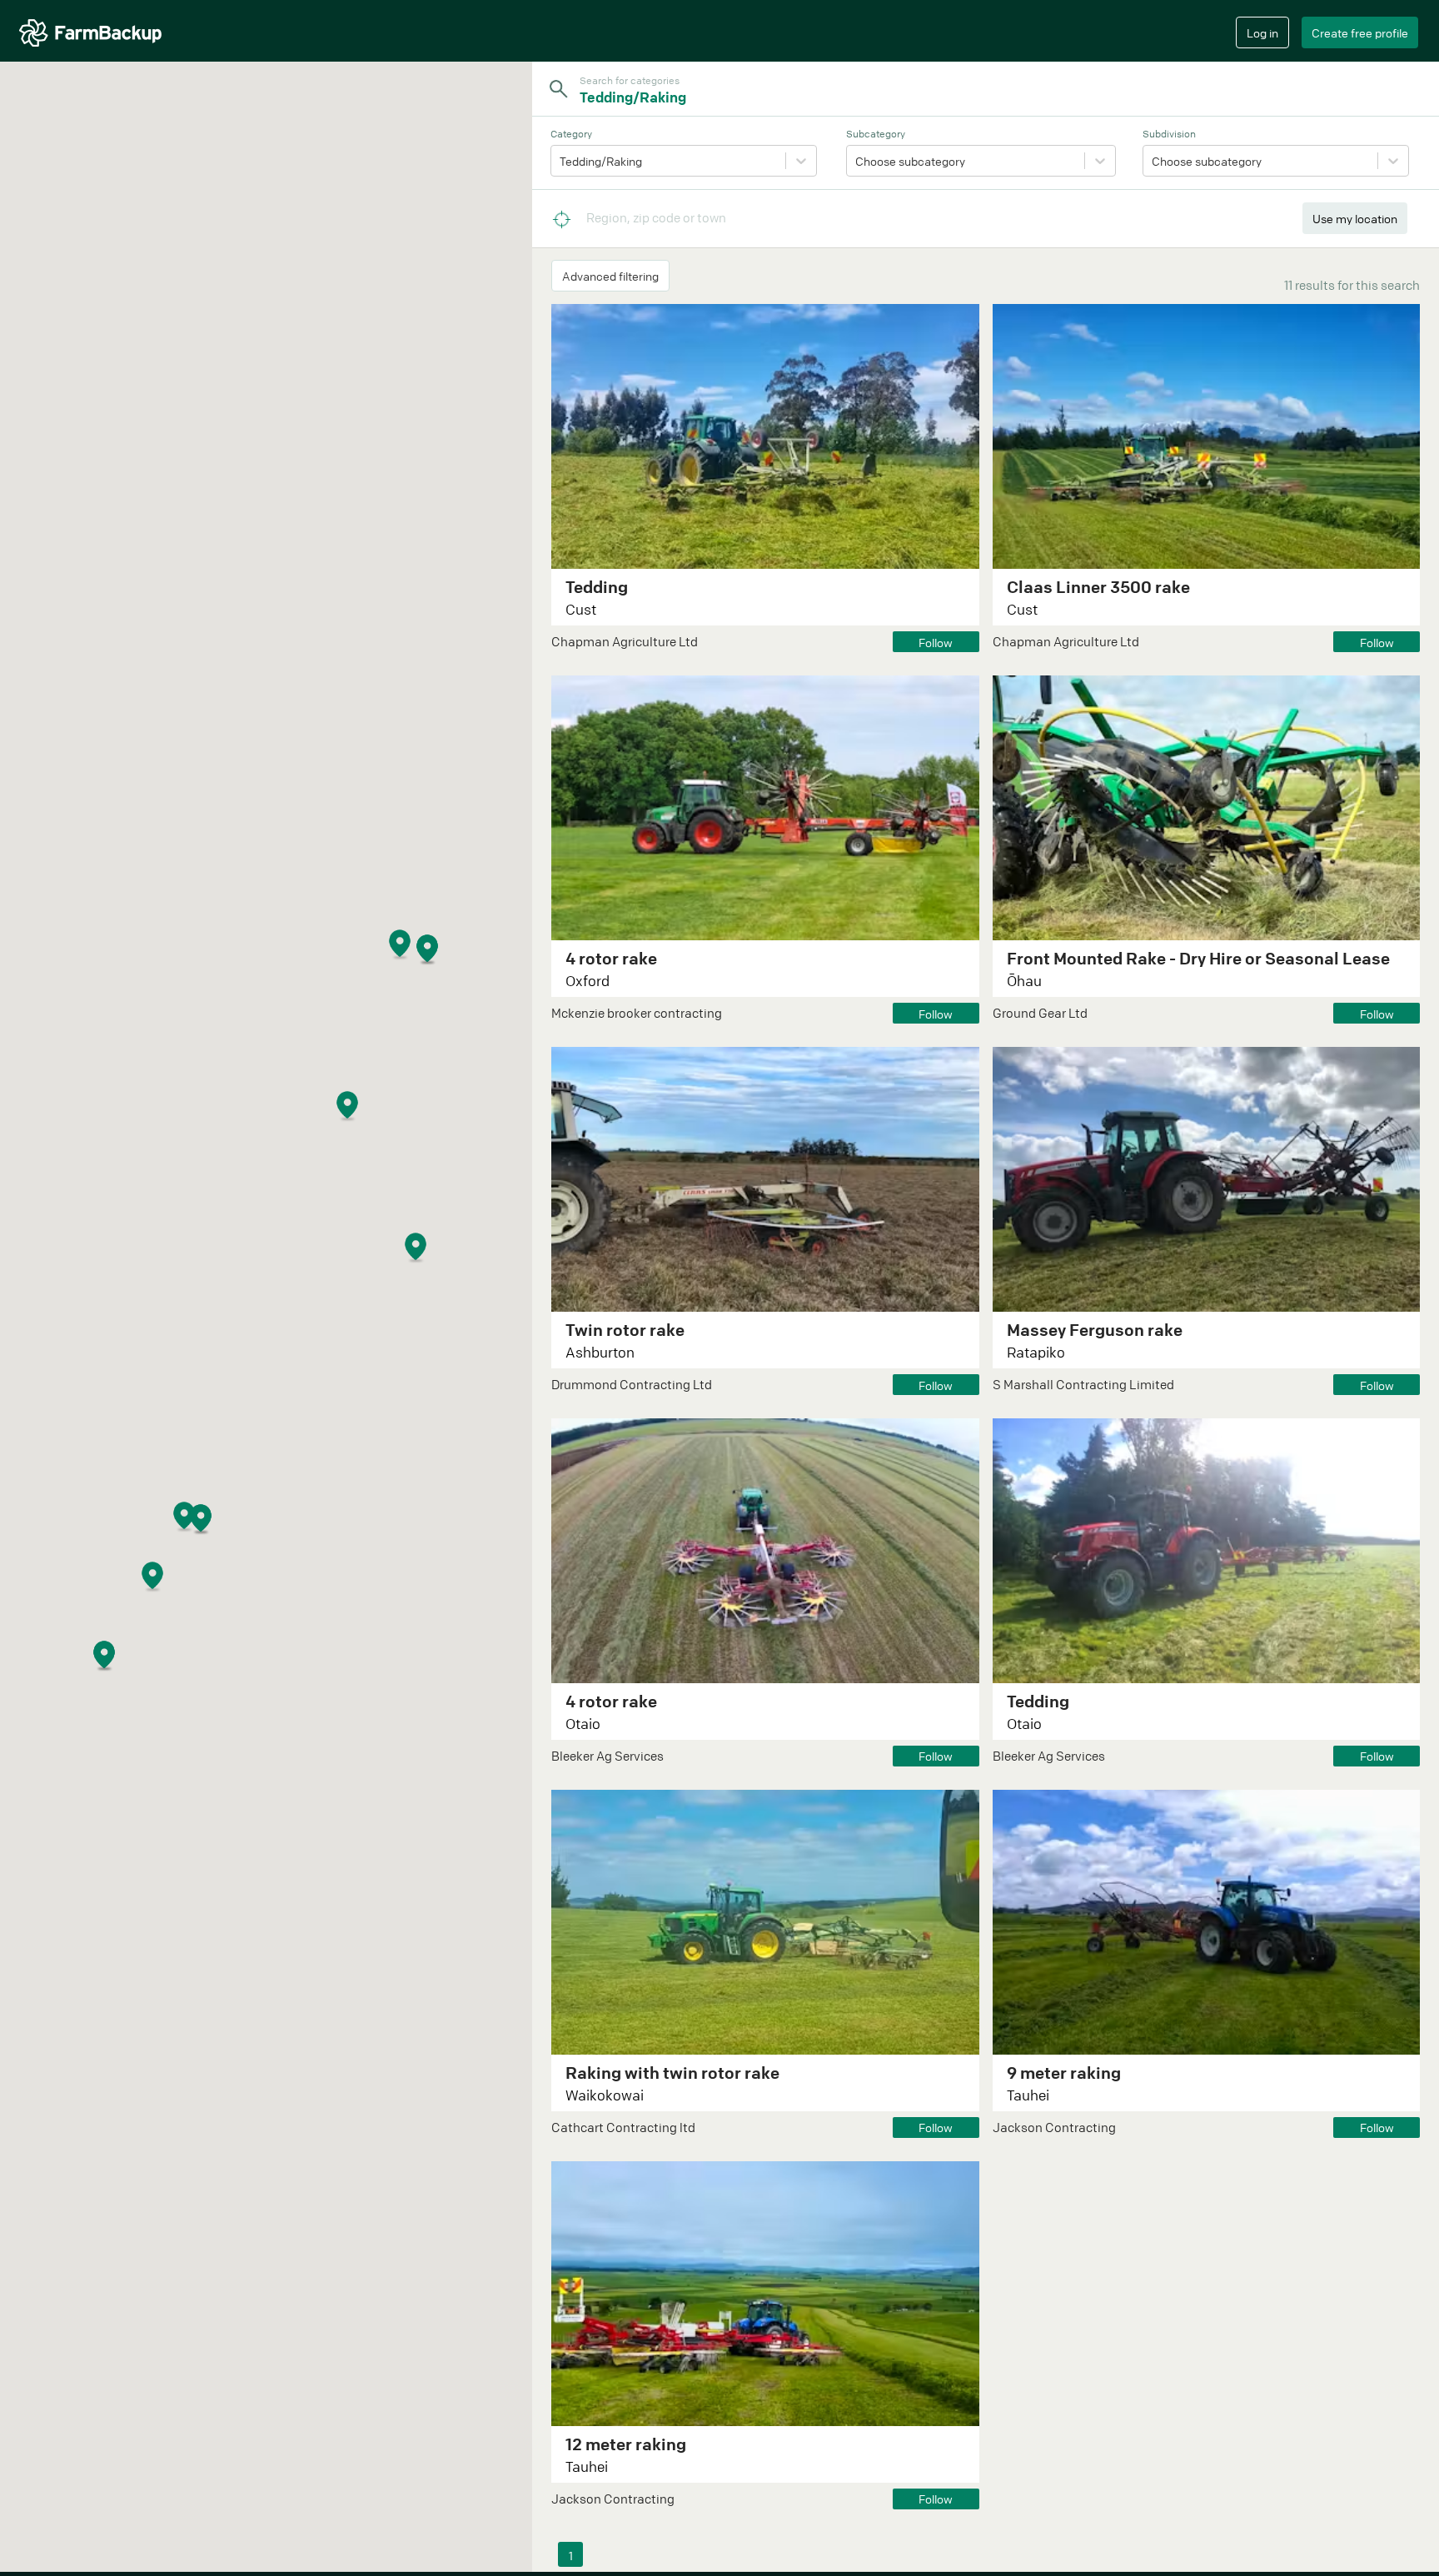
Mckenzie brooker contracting (637, 1013)
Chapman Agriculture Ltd (625, 641)
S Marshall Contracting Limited (1083, 1384)
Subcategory (876, 134)
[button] (222, 1536)
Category (571, 134)
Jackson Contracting (1054, 2127)
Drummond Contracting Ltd (632, 1384)
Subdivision (1169, 134)
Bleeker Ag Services (607, 1756)
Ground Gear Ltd (1040, 1013)
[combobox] (986, 97)
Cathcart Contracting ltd (623, 2127)
